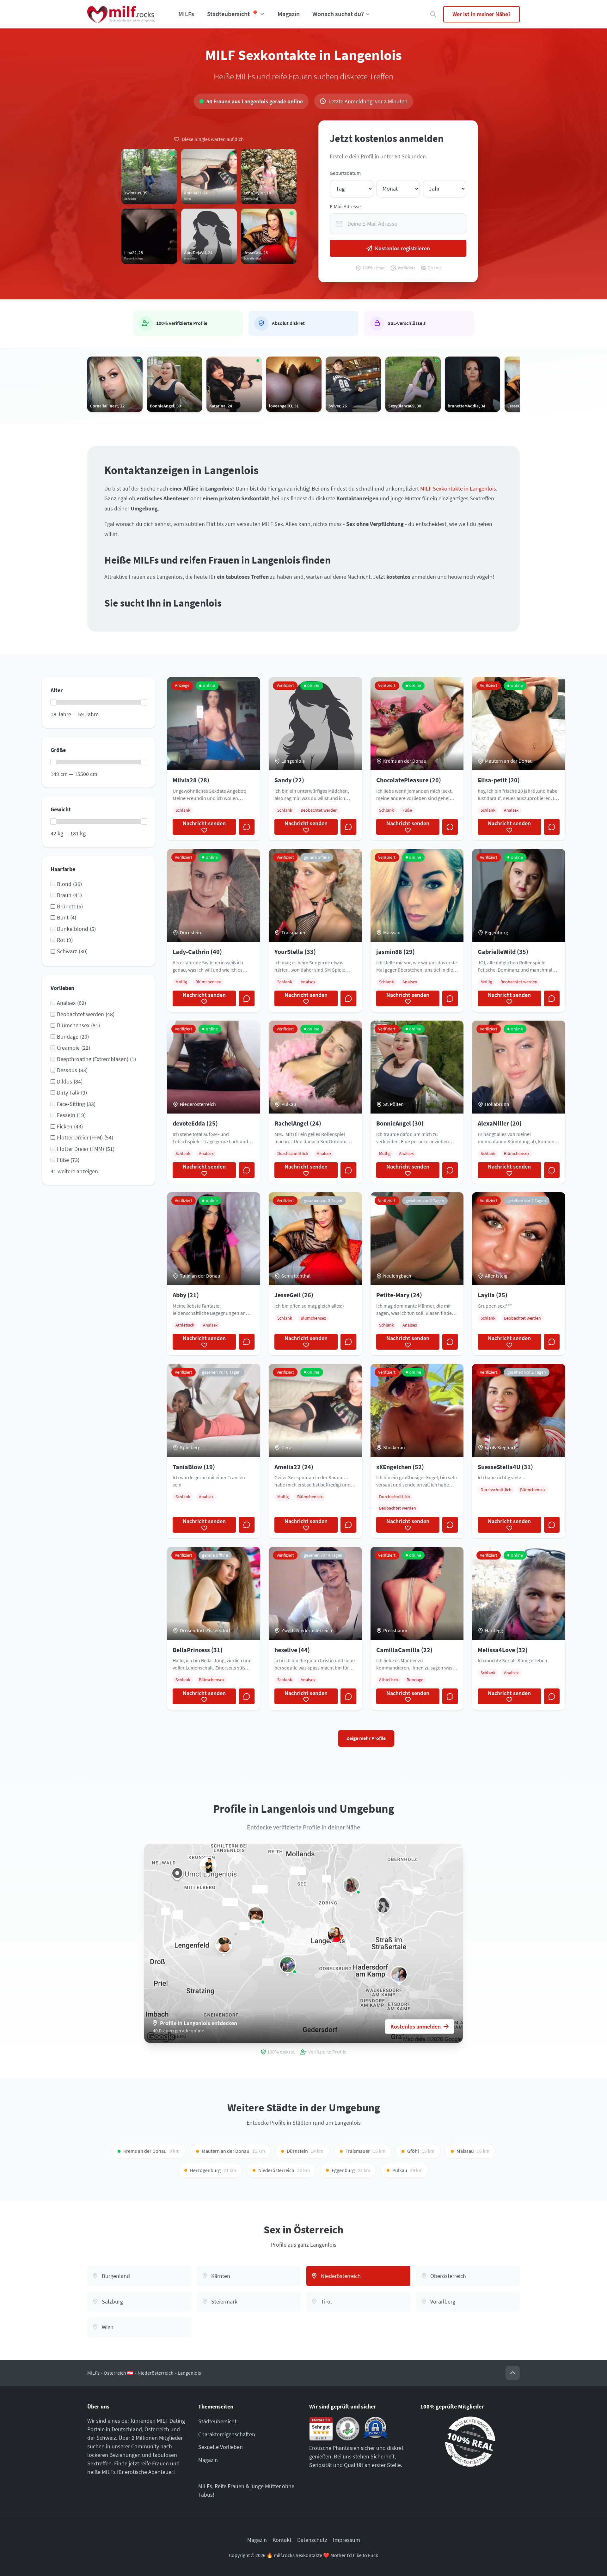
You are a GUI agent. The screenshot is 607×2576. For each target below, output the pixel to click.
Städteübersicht (217, 2421)
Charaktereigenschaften (227, 2434)
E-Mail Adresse (345, 207)
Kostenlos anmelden (416, 2027)
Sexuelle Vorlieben (221, 2447)
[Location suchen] (433, 14)
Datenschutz (312, 2540)
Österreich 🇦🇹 (119, 2373)
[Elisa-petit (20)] (224, 1945)
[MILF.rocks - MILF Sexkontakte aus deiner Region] (121, 14)
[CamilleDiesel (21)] (351, 1885)
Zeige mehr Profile (366, 1738)
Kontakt (282, 2540)
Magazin (289, 14)
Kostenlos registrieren (402, 248)
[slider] (53, 702)
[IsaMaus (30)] (208, 1865)
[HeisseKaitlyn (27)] (288, 1965)
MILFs (186, 14)
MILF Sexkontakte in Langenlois (458, 488)
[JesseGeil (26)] (335, 1935)
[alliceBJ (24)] (256, 1915)
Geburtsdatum (345, 173)
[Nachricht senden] (247, 827)
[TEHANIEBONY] (383, 1905)
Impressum (346, 2540)
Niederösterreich (156, 2373)
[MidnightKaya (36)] (399, 1975)
